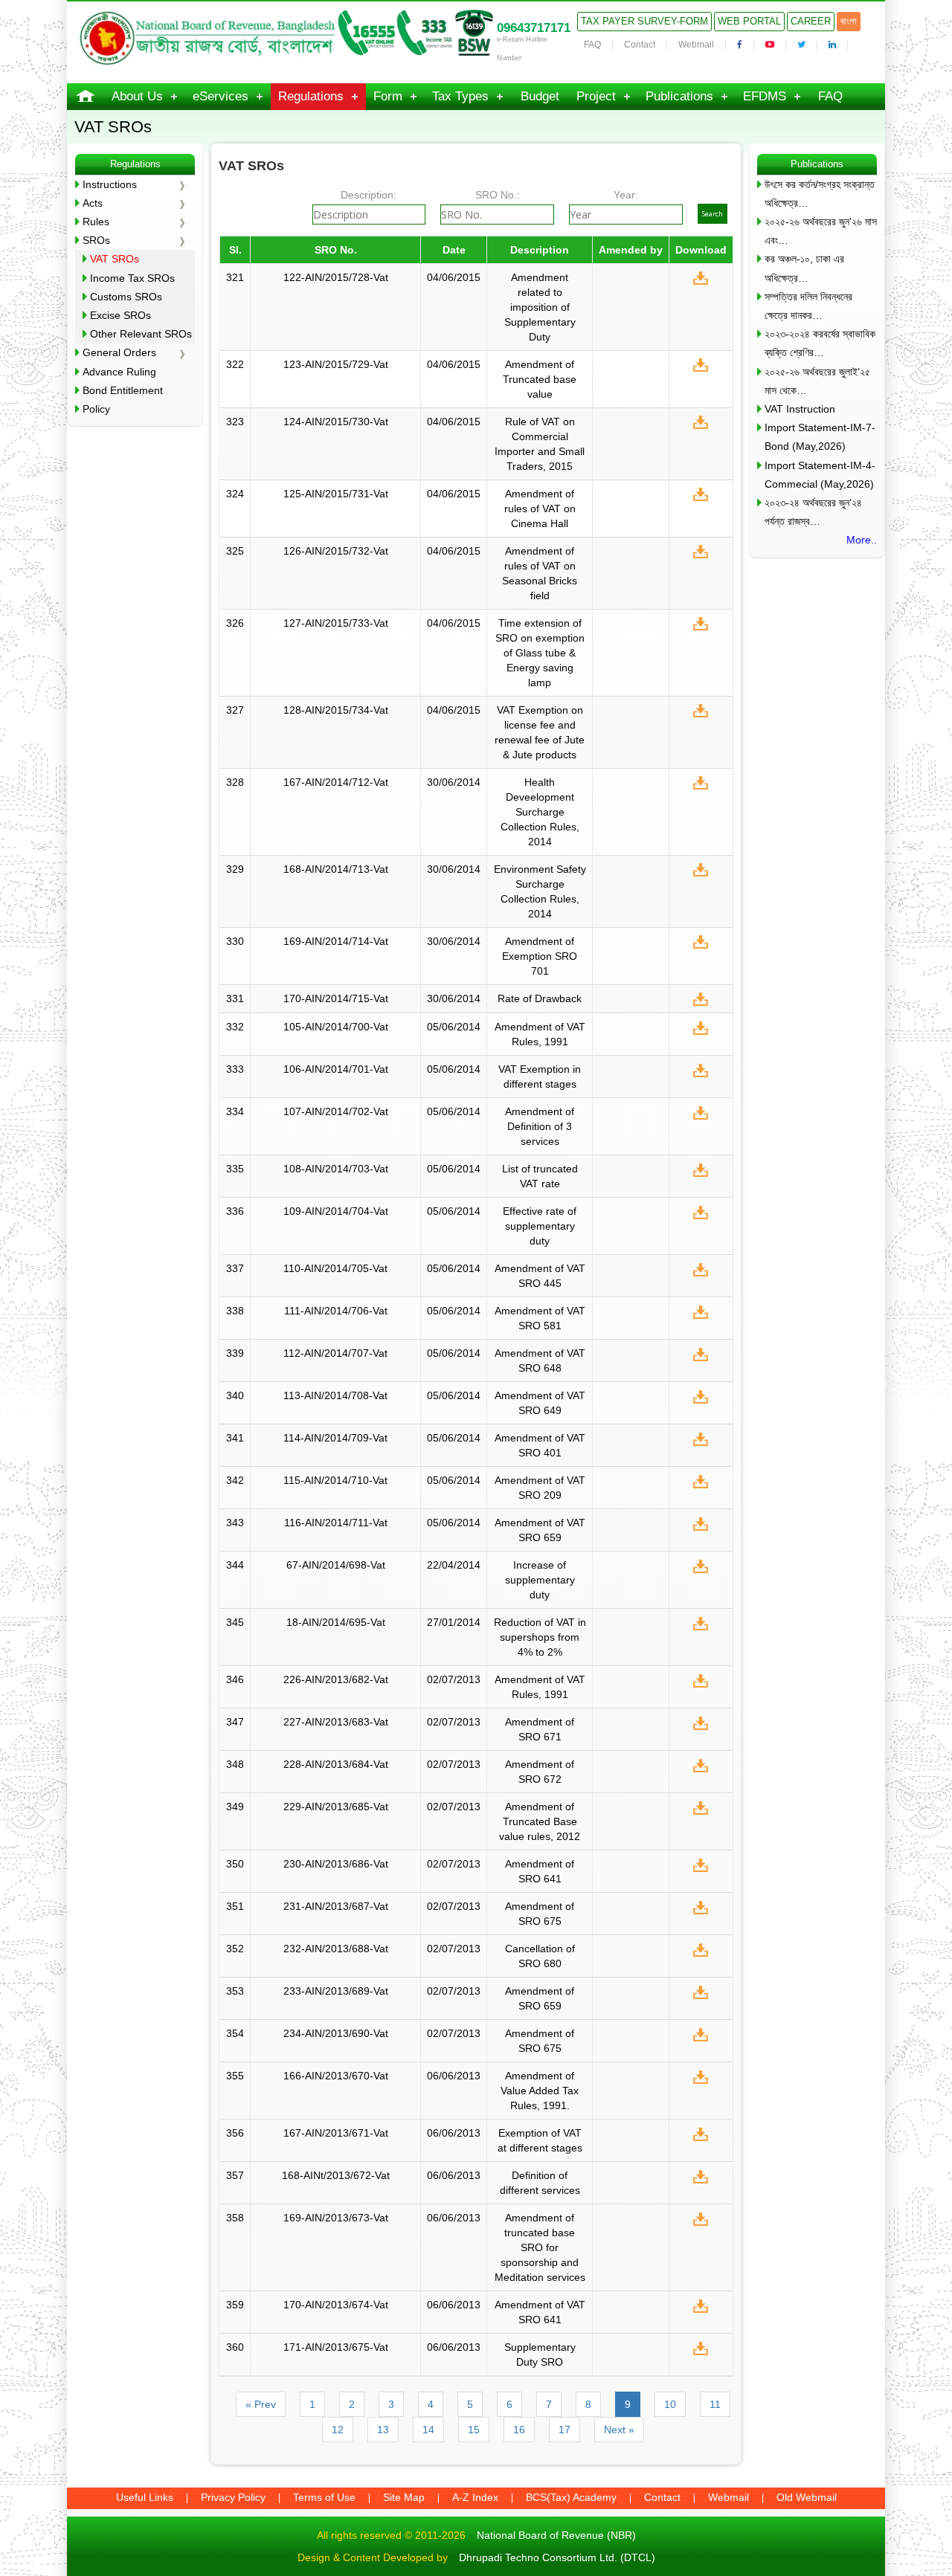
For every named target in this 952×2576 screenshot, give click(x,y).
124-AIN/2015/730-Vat (336, 422)
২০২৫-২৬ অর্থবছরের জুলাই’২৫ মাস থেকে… (817, 381)
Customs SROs (126, 297)
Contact (640, 45)
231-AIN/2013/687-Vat (336, 1906)
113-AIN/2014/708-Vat (335, 1395)
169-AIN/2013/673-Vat (336, 2218)
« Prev (261, 2404)
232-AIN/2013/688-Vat (336, 1949)
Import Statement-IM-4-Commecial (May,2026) (820, 475)
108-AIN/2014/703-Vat (336, 1169)
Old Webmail (807, 2497)
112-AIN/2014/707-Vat (335, 1353)
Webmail (696, 45)
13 (383, 2430)
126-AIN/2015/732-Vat (336, 551)
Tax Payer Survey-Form (644, 21)
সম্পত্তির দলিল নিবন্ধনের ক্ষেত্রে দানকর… (808, 306)
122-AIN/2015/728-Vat (336, 277)
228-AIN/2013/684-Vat (336, 1764)
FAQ (592, 45)
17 (565, 2430)
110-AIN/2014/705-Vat (335, 1268)
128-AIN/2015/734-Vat (336, 710)
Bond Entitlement (123, 390)
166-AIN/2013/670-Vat (336, 2076)
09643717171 (534, 28)
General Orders (119, 352)
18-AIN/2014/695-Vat (336, 1622)
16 (519, 2430)
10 (670, 2404)
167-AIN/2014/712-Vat (336, 782)
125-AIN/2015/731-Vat (336, 494)
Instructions (110, 184)
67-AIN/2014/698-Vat (336, 1565)
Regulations (311, 96)
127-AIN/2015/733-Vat (336, 623)
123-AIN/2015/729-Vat (336, 364)
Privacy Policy (233, 2497)
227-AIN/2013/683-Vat (336, 1722)
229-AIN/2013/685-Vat (336, 1807)
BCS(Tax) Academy (571, 2497)
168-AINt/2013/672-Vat (336, 2175)
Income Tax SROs (132, 278)
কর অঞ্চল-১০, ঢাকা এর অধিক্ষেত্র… (804, 268)
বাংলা (849, 21)
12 (338, 2430)
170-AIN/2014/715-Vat (336, 998)
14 (428, 2430)
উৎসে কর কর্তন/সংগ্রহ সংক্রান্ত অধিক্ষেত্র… (820, 194)
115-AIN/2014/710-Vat (335, 1480)
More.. (862, 540)
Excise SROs (120, 315)
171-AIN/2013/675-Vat (336, 2347)
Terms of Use (324, 2497)
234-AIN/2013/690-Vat (336, 2033)
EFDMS (765, 96)
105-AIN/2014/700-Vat (336, 1027)
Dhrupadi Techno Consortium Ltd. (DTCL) (557, 2557)
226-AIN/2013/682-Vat (336, 1679)
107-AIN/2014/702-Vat (336, 1111)
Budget (540, 96)
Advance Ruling (119, 372)
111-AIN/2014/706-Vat (336, 1311)
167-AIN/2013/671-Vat (336, 2133)
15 (474, 2430)
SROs (96, 240)
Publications (679, 96)
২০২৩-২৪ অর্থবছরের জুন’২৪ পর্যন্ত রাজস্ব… (813, 512)
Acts (93, 203)
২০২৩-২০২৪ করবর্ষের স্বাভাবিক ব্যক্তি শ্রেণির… (820, 343)
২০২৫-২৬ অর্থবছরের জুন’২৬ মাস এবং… (821, 231)
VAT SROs (115, 259)
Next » (619, 2430)
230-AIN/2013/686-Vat (336, 1864)
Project (596, 96)
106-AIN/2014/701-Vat (336, 1069)
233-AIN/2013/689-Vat (336, 1991)
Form (388, 96)
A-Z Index (475, 2497)
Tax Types (460, 96)
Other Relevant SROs (141, 334)
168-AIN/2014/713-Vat (336, 869)
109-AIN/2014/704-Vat (336, 1211)
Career (811, 21)
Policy (96, 409)
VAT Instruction (800, 409)
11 (715, 2404)
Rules (96, 222)
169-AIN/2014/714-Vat (336, 941)
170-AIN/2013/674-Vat (336, 2305)
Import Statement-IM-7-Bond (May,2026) (820, 437)
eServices (221, 96)
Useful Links (145, 2497)
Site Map (404, 2497)
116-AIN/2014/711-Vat (336, 1523)
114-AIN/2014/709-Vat (335, 1438)
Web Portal (749, 21)
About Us (137, 96)
